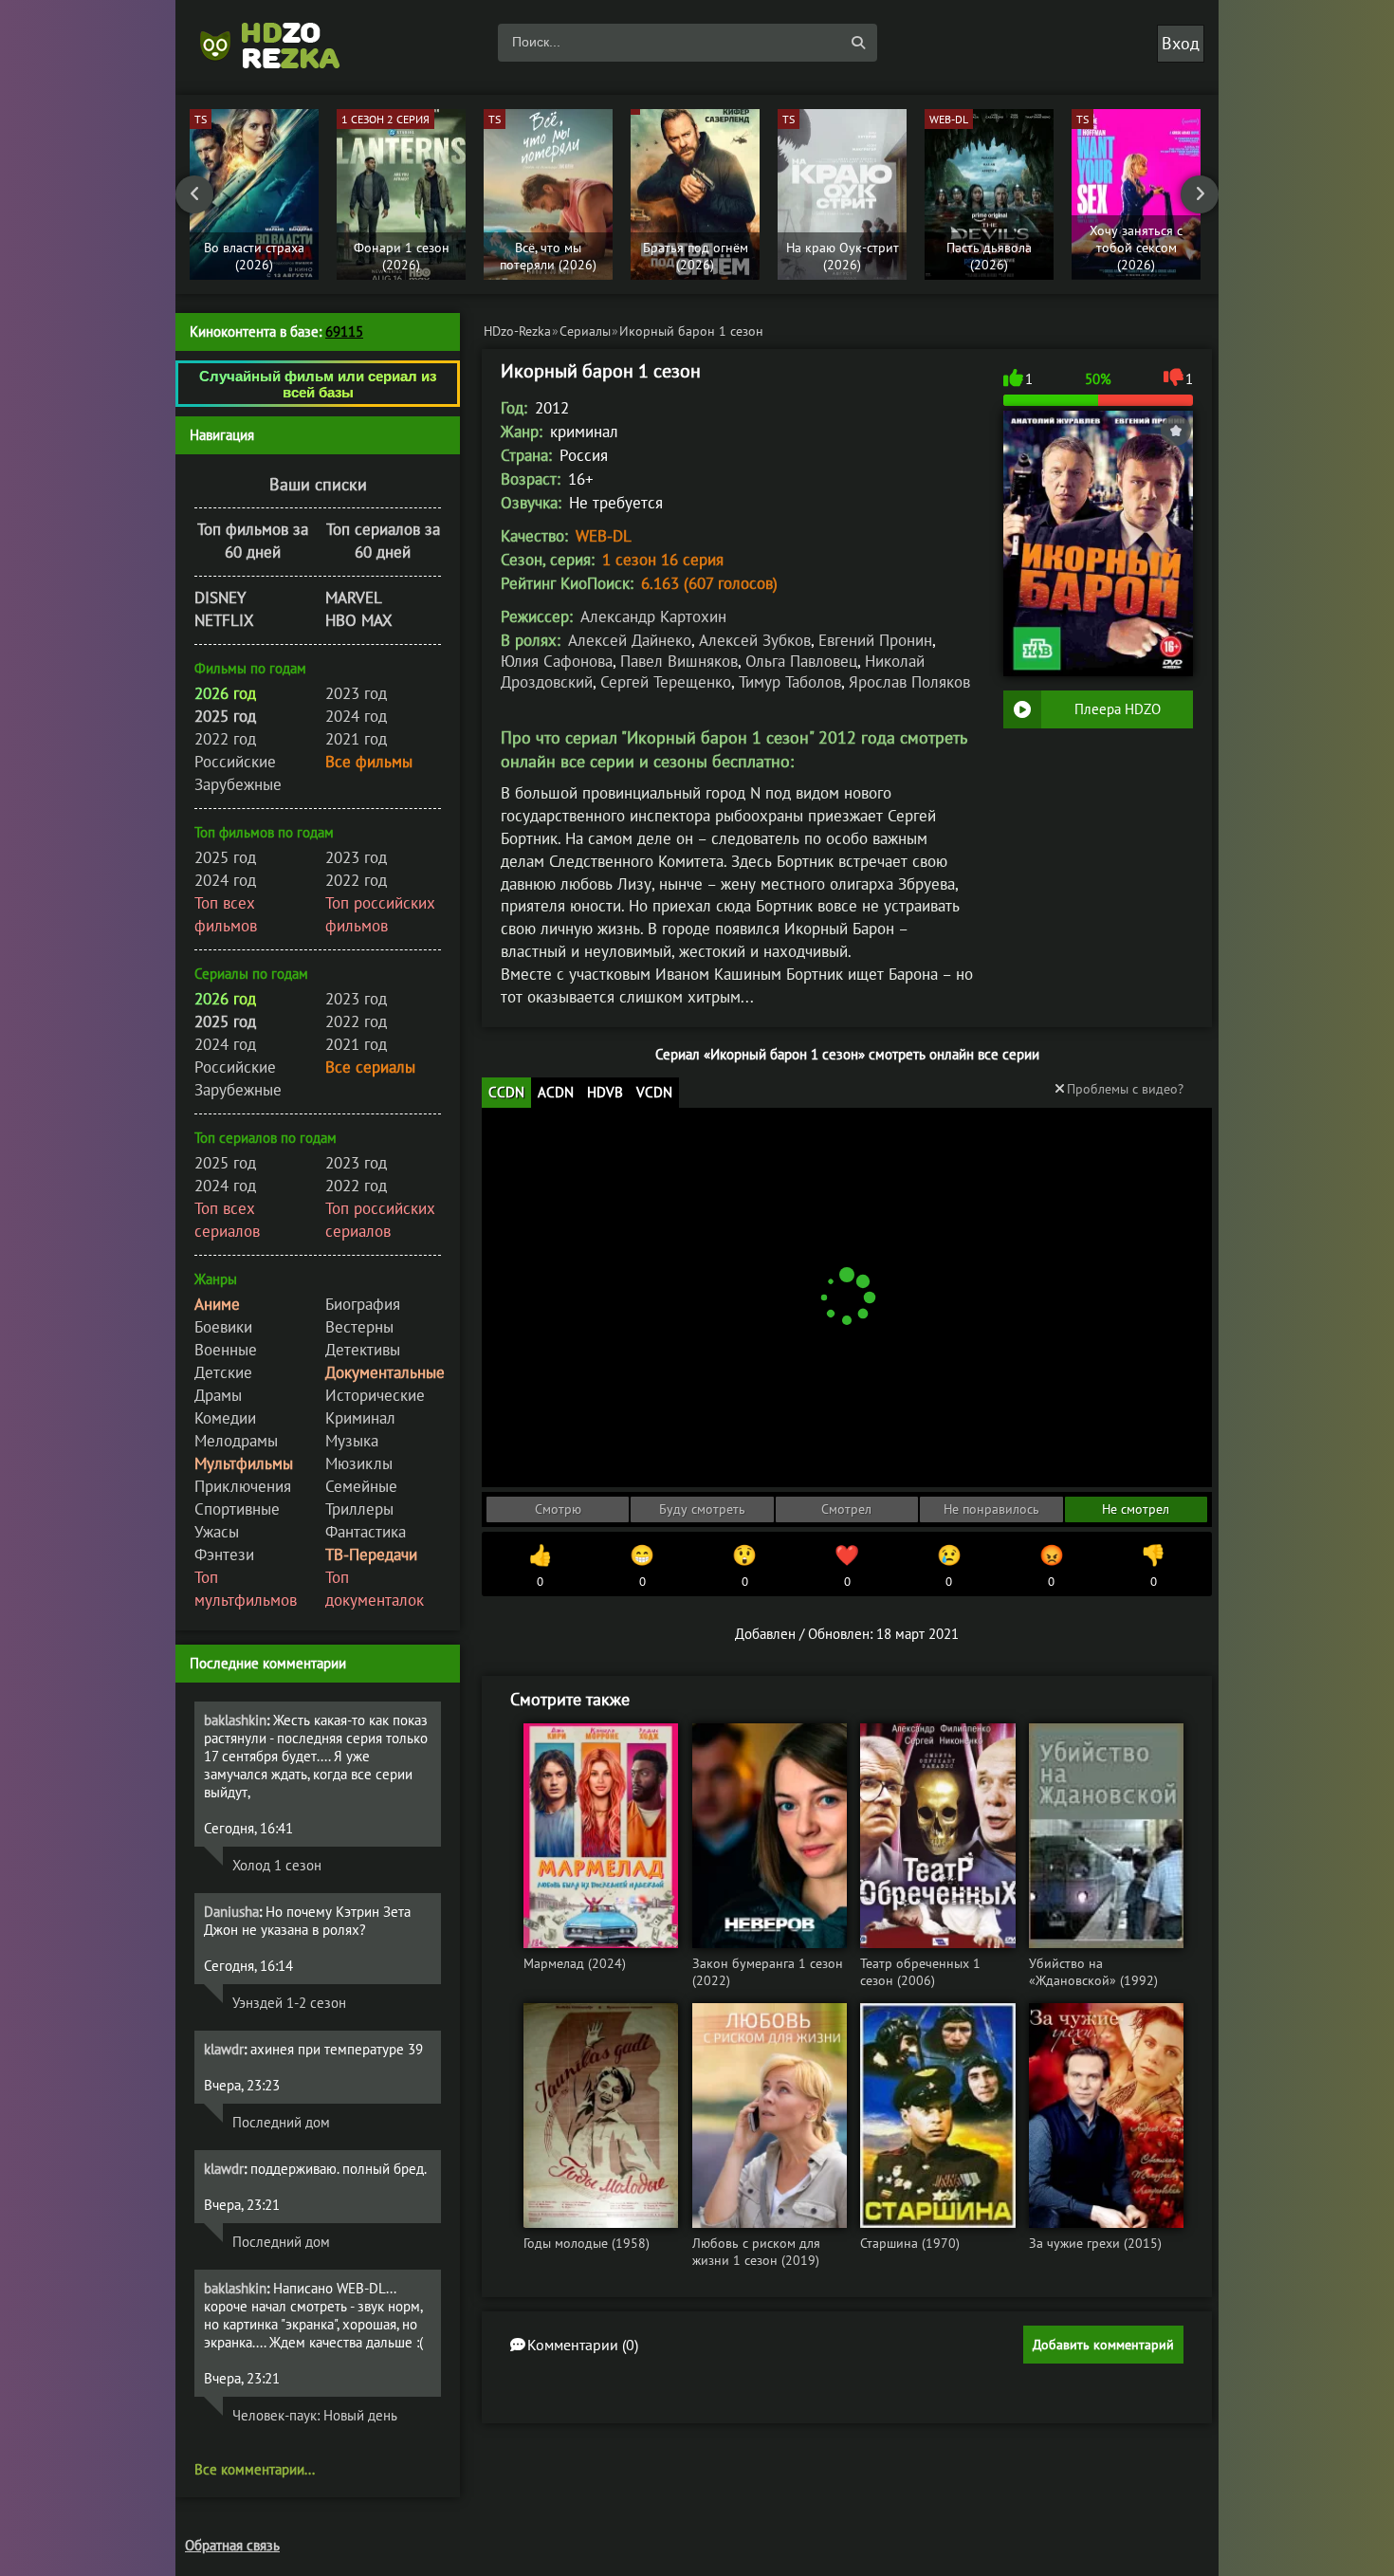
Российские (235, 762)
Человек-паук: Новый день (315, 2415)
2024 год (356, 716)
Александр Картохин (653, 616)
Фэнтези (224, 1555)
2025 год (225, 857)
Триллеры (359, 1509)
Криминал (360, 1418)
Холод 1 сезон (277, 1865)
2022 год (225, 739)
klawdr (224, 2049)
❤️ (847, 1566)
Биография (363, 1304)
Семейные (361, 1486)
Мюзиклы (359, 1463)
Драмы (218, 1395)
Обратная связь (232, 2545)
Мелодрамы (236, 1441)
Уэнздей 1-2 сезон (289, 2003)
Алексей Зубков (755, 640)
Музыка (352, 1441)
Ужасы (217, 1532)
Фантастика (366, 1532)
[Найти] (858, 43)
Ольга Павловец (801, 661)
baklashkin (235, 1720)
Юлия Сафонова (557, 661)
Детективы (363, 1350)
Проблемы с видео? (1125, 1089)
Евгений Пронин (875, 640)
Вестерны (359, 1327)
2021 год (356, 739)
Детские (223, 1372)
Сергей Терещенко (666, 682)
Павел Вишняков (679, 661)
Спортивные (237, 1509)
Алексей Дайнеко (630, 640)
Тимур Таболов (790, 682)
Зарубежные (238, 784)
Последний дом (281, 2122)
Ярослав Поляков (909, 682)
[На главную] (280, 43)
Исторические (375, 1395)
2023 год (356, 693)
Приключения (243, 1486)
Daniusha (231, 1912)
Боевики (223, 1327)
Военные (226, 1350)
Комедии (225, 1418)
